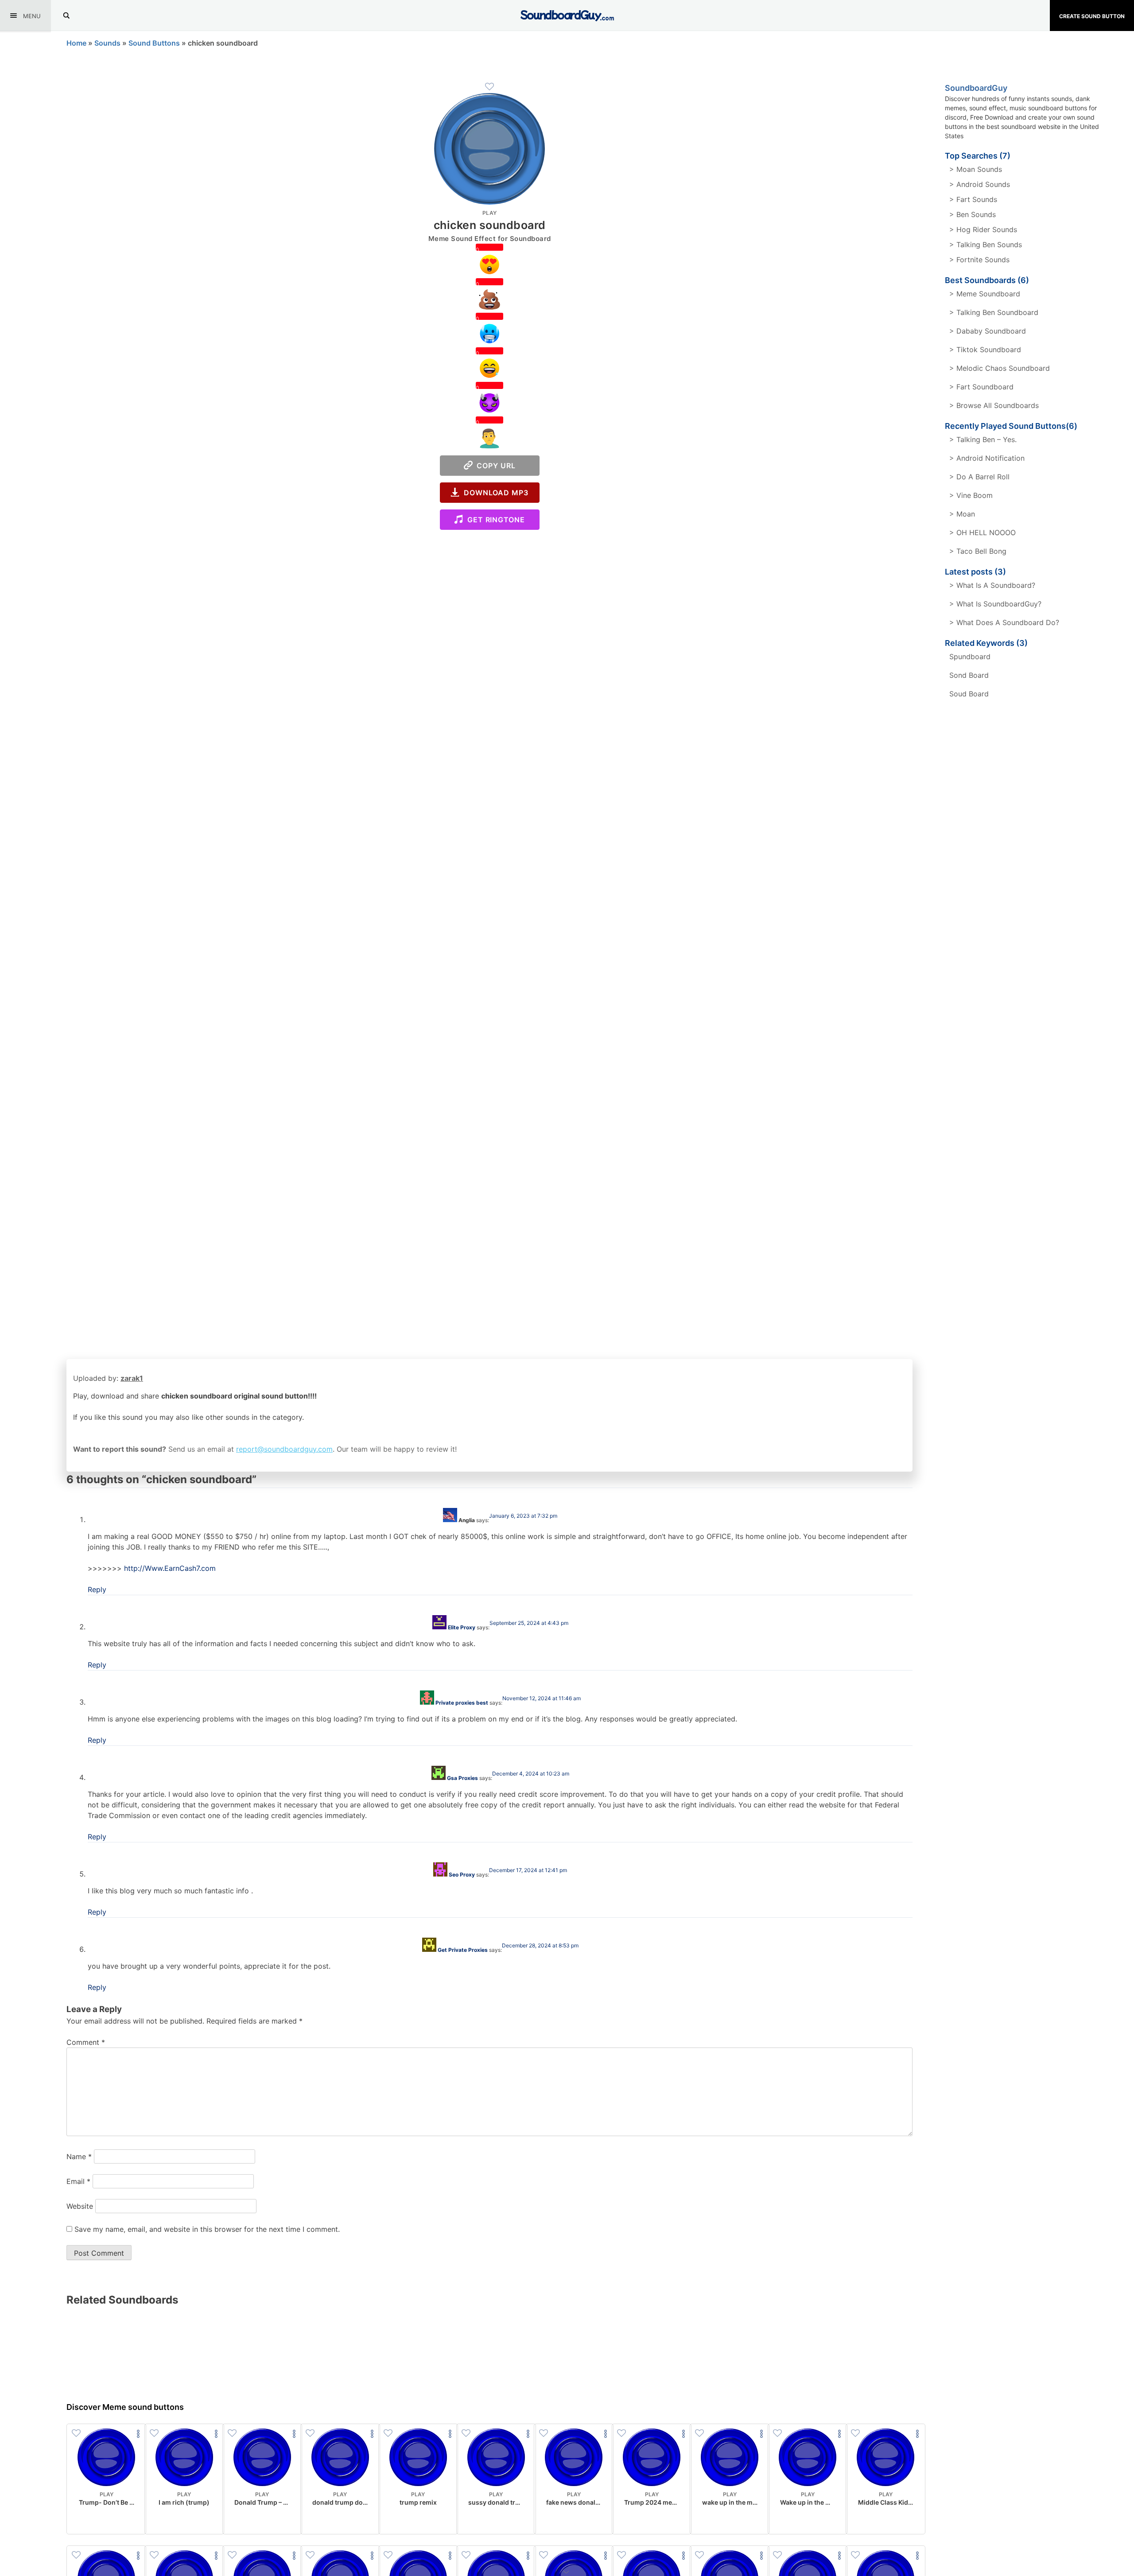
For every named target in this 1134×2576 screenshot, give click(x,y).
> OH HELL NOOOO (983, 532)
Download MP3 (494, 493)
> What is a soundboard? (992, 585)
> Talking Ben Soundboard (994, 312)
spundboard (970, 657)
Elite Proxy (462, 1627)
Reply (97, 1589)
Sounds (107, 43)
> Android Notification (987, 458)
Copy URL (494, 466)
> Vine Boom (971, 495)
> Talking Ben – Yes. (983, 439)
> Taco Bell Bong (978, 551)
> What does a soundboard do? (1004, 622)
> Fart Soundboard (981, 387)
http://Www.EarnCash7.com (170, 1568)
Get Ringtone (494, 520)
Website (80, 2206)
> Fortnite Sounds (979, 260)
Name (79, 2156)
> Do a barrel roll (979, 477)
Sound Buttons (154, 43)
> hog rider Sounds (983, 229)
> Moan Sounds (976, 169)
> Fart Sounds (973, 199)
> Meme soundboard (985, 294)
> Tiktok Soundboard (985, 350)
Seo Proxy (462, 1875)
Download (107, 2520)
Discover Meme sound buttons (125, 2407)
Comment (86, 2042)
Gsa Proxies (462, 1778)
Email (78, 2181)
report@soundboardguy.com (284, 1449)
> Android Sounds (980, 184)
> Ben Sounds (973, 214)
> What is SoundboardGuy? (995, 604)
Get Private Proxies (463, 1950)
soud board (969, 694)
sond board (969, 675)
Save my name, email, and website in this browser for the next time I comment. (207, 2229)
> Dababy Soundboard (988, 331)
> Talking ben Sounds (986, 245)
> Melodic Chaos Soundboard (1000, 368)
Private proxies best (462, 1703)
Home (76, 43)
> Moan (962, 514)
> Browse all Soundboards (994, 405)
